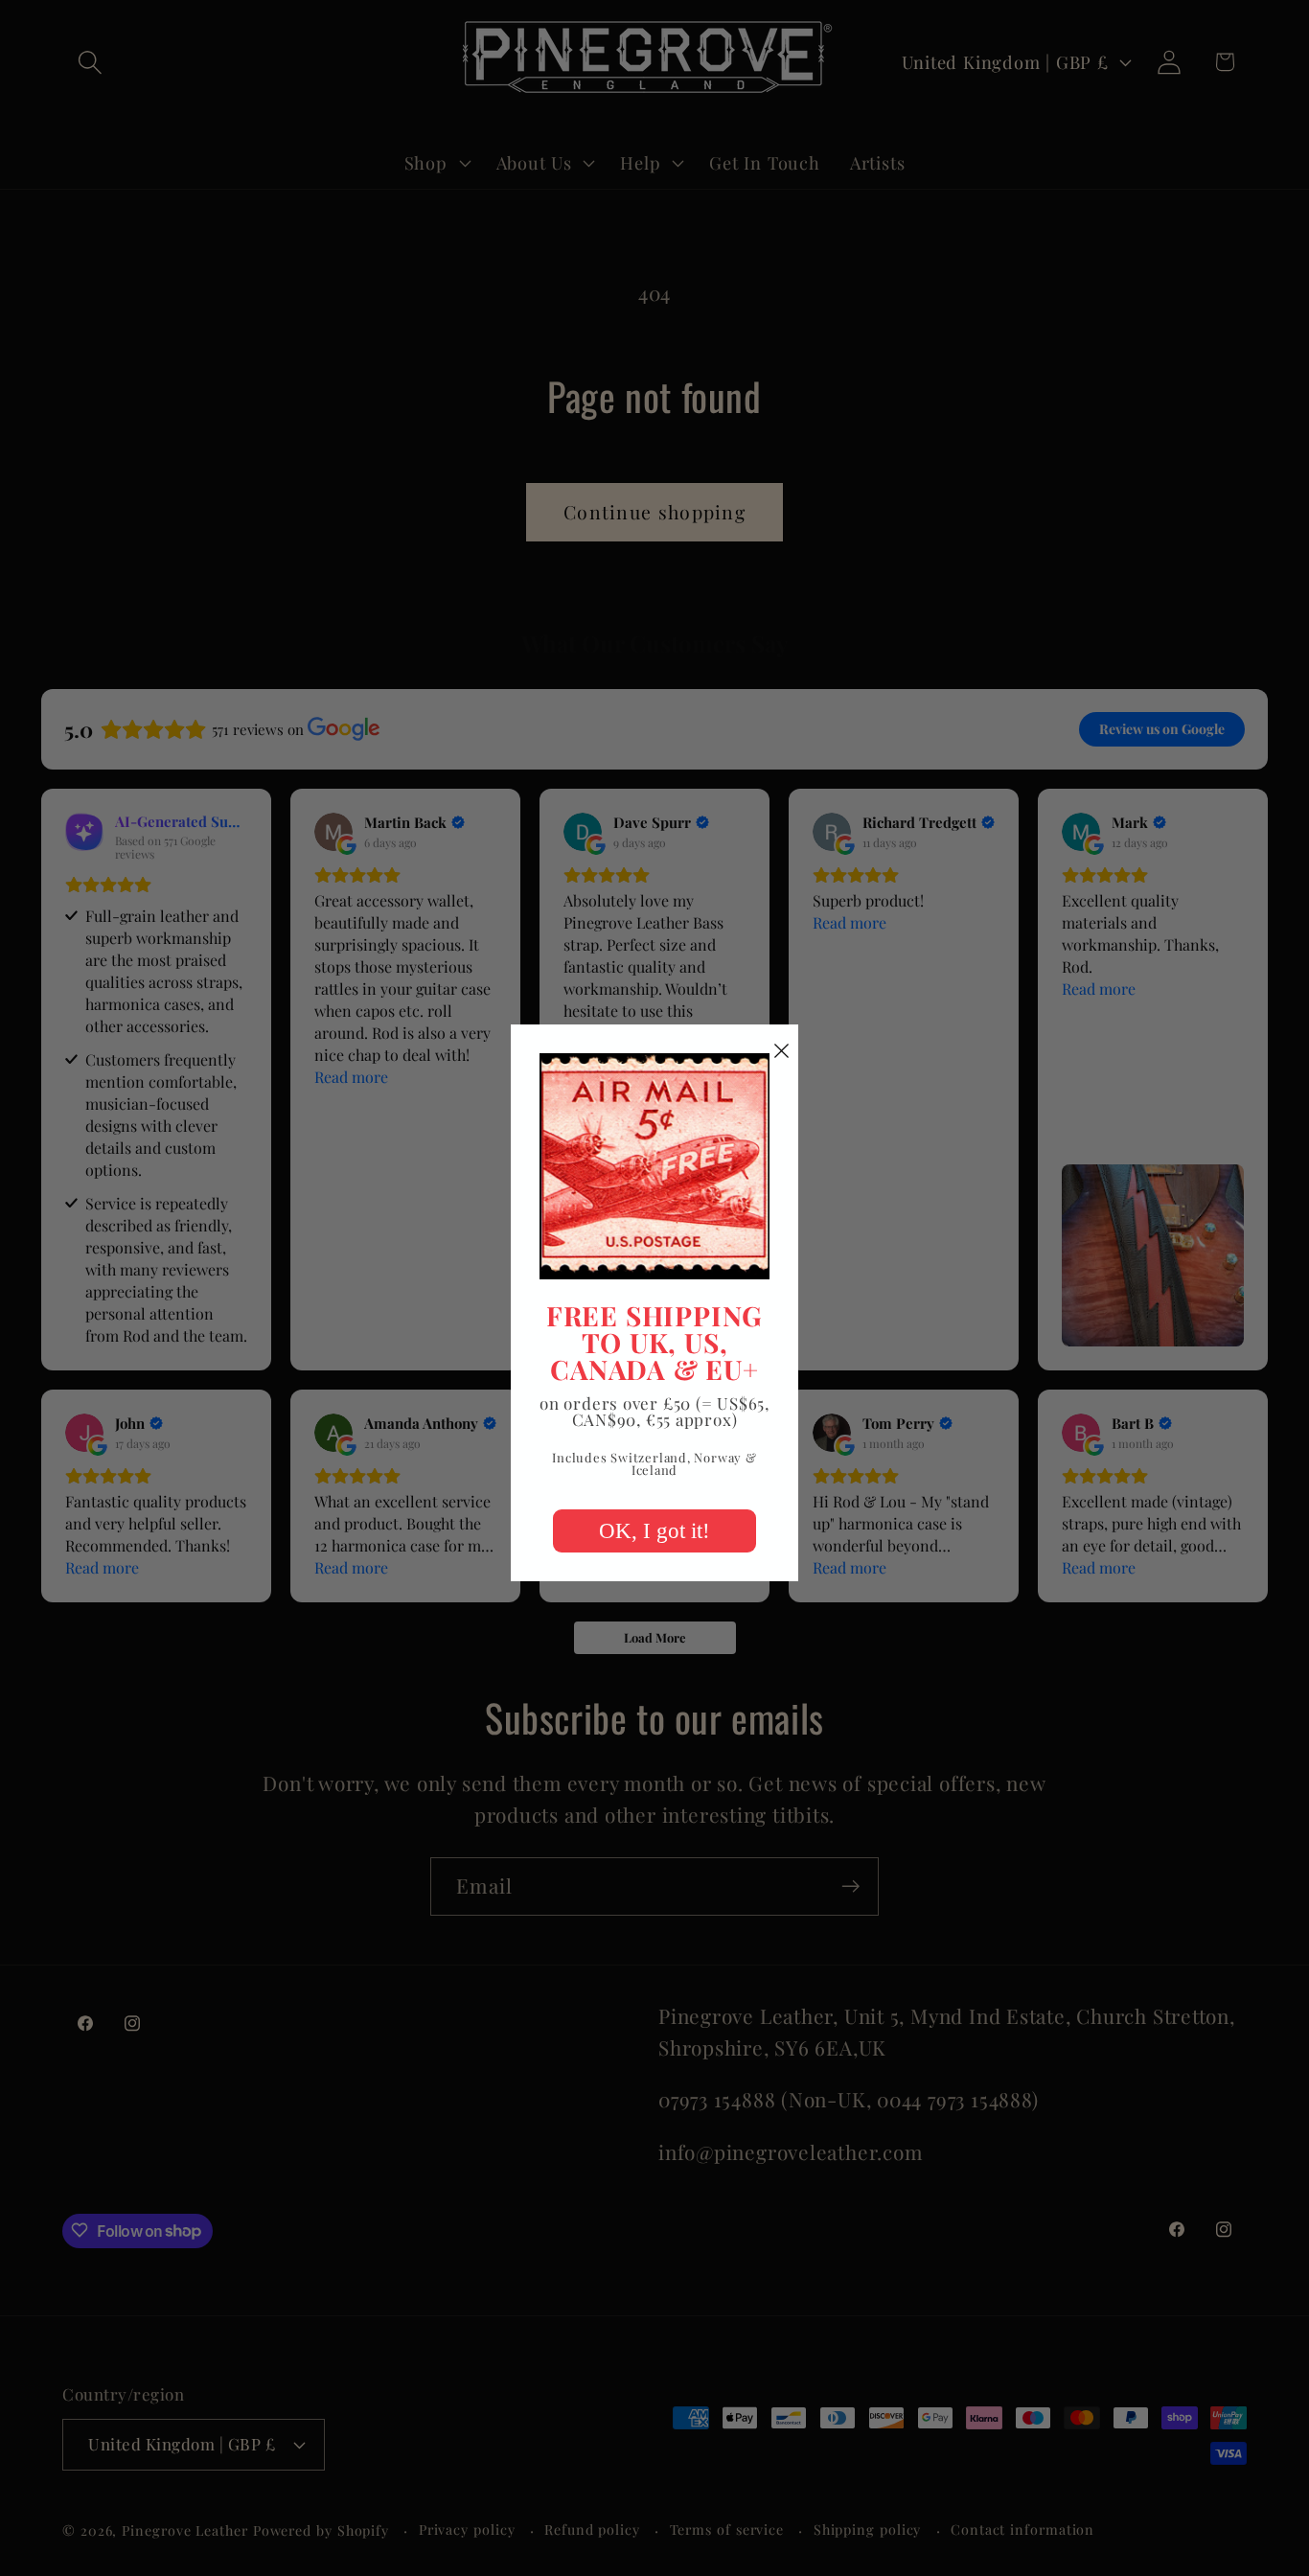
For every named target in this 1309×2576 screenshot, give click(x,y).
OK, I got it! (654, 1531)
